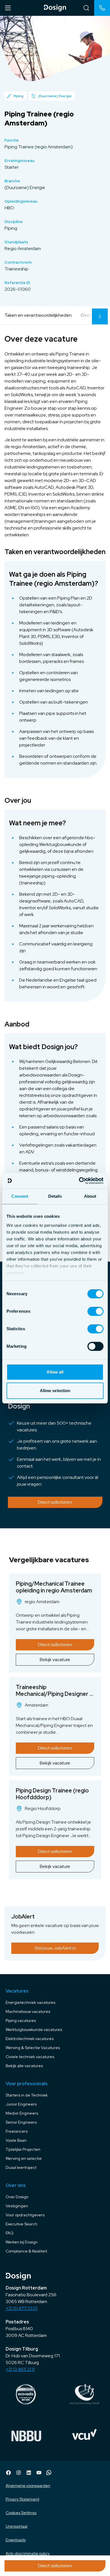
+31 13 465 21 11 (20, 2369)
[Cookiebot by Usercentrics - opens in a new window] (79, 1181)
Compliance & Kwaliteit (26, 2251)
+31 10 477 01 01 (22, 2308)
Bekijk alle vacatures (24, 2066)
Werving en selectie (24, 2158)
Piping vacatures (21, 2021)
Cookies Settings (21, 2513)
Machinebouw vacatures (28, 2011)
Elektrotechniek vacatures (30, 2039)
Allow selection (55, 1391)
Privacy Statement (22, 2499)
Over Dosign (17, 2197)
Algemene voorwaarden (28, 2486)
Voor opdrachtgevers (25, 2215)
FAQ (10, 2233)
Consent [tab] (20, 1196)
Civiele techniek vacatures (30, 2057)
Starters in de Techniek (27, 2095)
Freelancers (17, 2131)
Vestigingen (17, 2206)
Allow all (55, 1372)
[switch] (95, 1311)
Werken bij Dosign (22, 2242)
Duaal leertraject (21, 2167)
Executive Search (21, 2224)
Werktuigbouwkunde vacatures (34, 2030)
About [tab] (90, 1196)
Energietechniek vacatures (30, 2002)
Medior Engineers (22, 2113)
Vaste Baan (16, 2140)
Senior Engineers (21, 2122)
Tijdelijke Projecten (23, 2149)
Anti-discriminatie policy (28, 2553)
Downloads (16, 2540)
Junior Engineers (21, 2104)
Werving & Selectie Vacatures (33, 2048)
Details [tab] (55, 1196)
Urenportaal (16, 2526)
